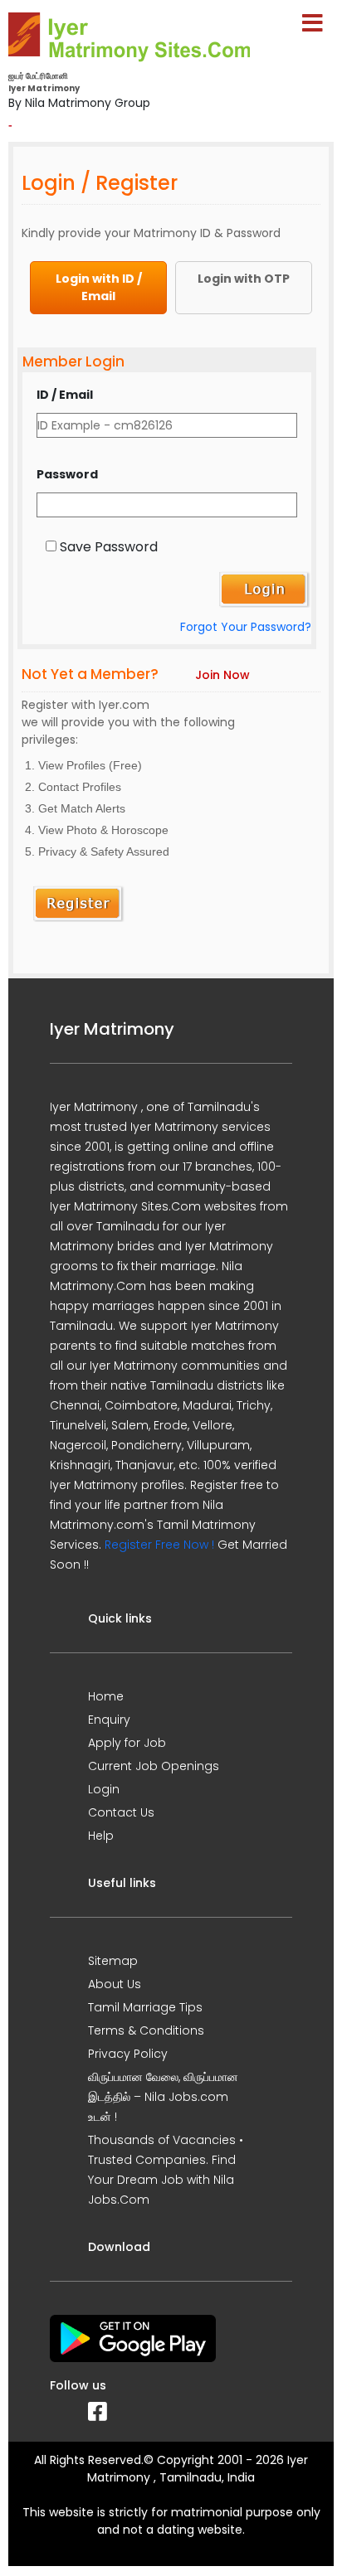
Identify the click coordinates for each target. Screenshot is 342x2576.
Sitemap (113, 1961)
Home (106, 1696)
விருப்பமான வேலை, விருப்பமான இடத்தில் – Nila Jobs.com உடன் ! (163, 2097)
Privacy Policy (128, 2054)
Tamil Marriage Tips (145, 2007)
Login (104, 1789)
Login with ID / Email (99, 287)
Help (101, 1836)
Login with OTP (244, 279)
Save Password (109, 547)
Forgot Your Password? (246, 627)
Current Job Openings (154, 1766)
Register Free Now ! (159, 1545)
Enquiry (109, 1720)
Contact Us (121, 1812)
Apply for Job (127, 1743)
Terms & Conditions (146, 2030)
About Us (115, 1984)
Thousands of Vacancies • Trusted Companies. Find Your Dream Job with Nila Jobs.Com (166, 2170)
